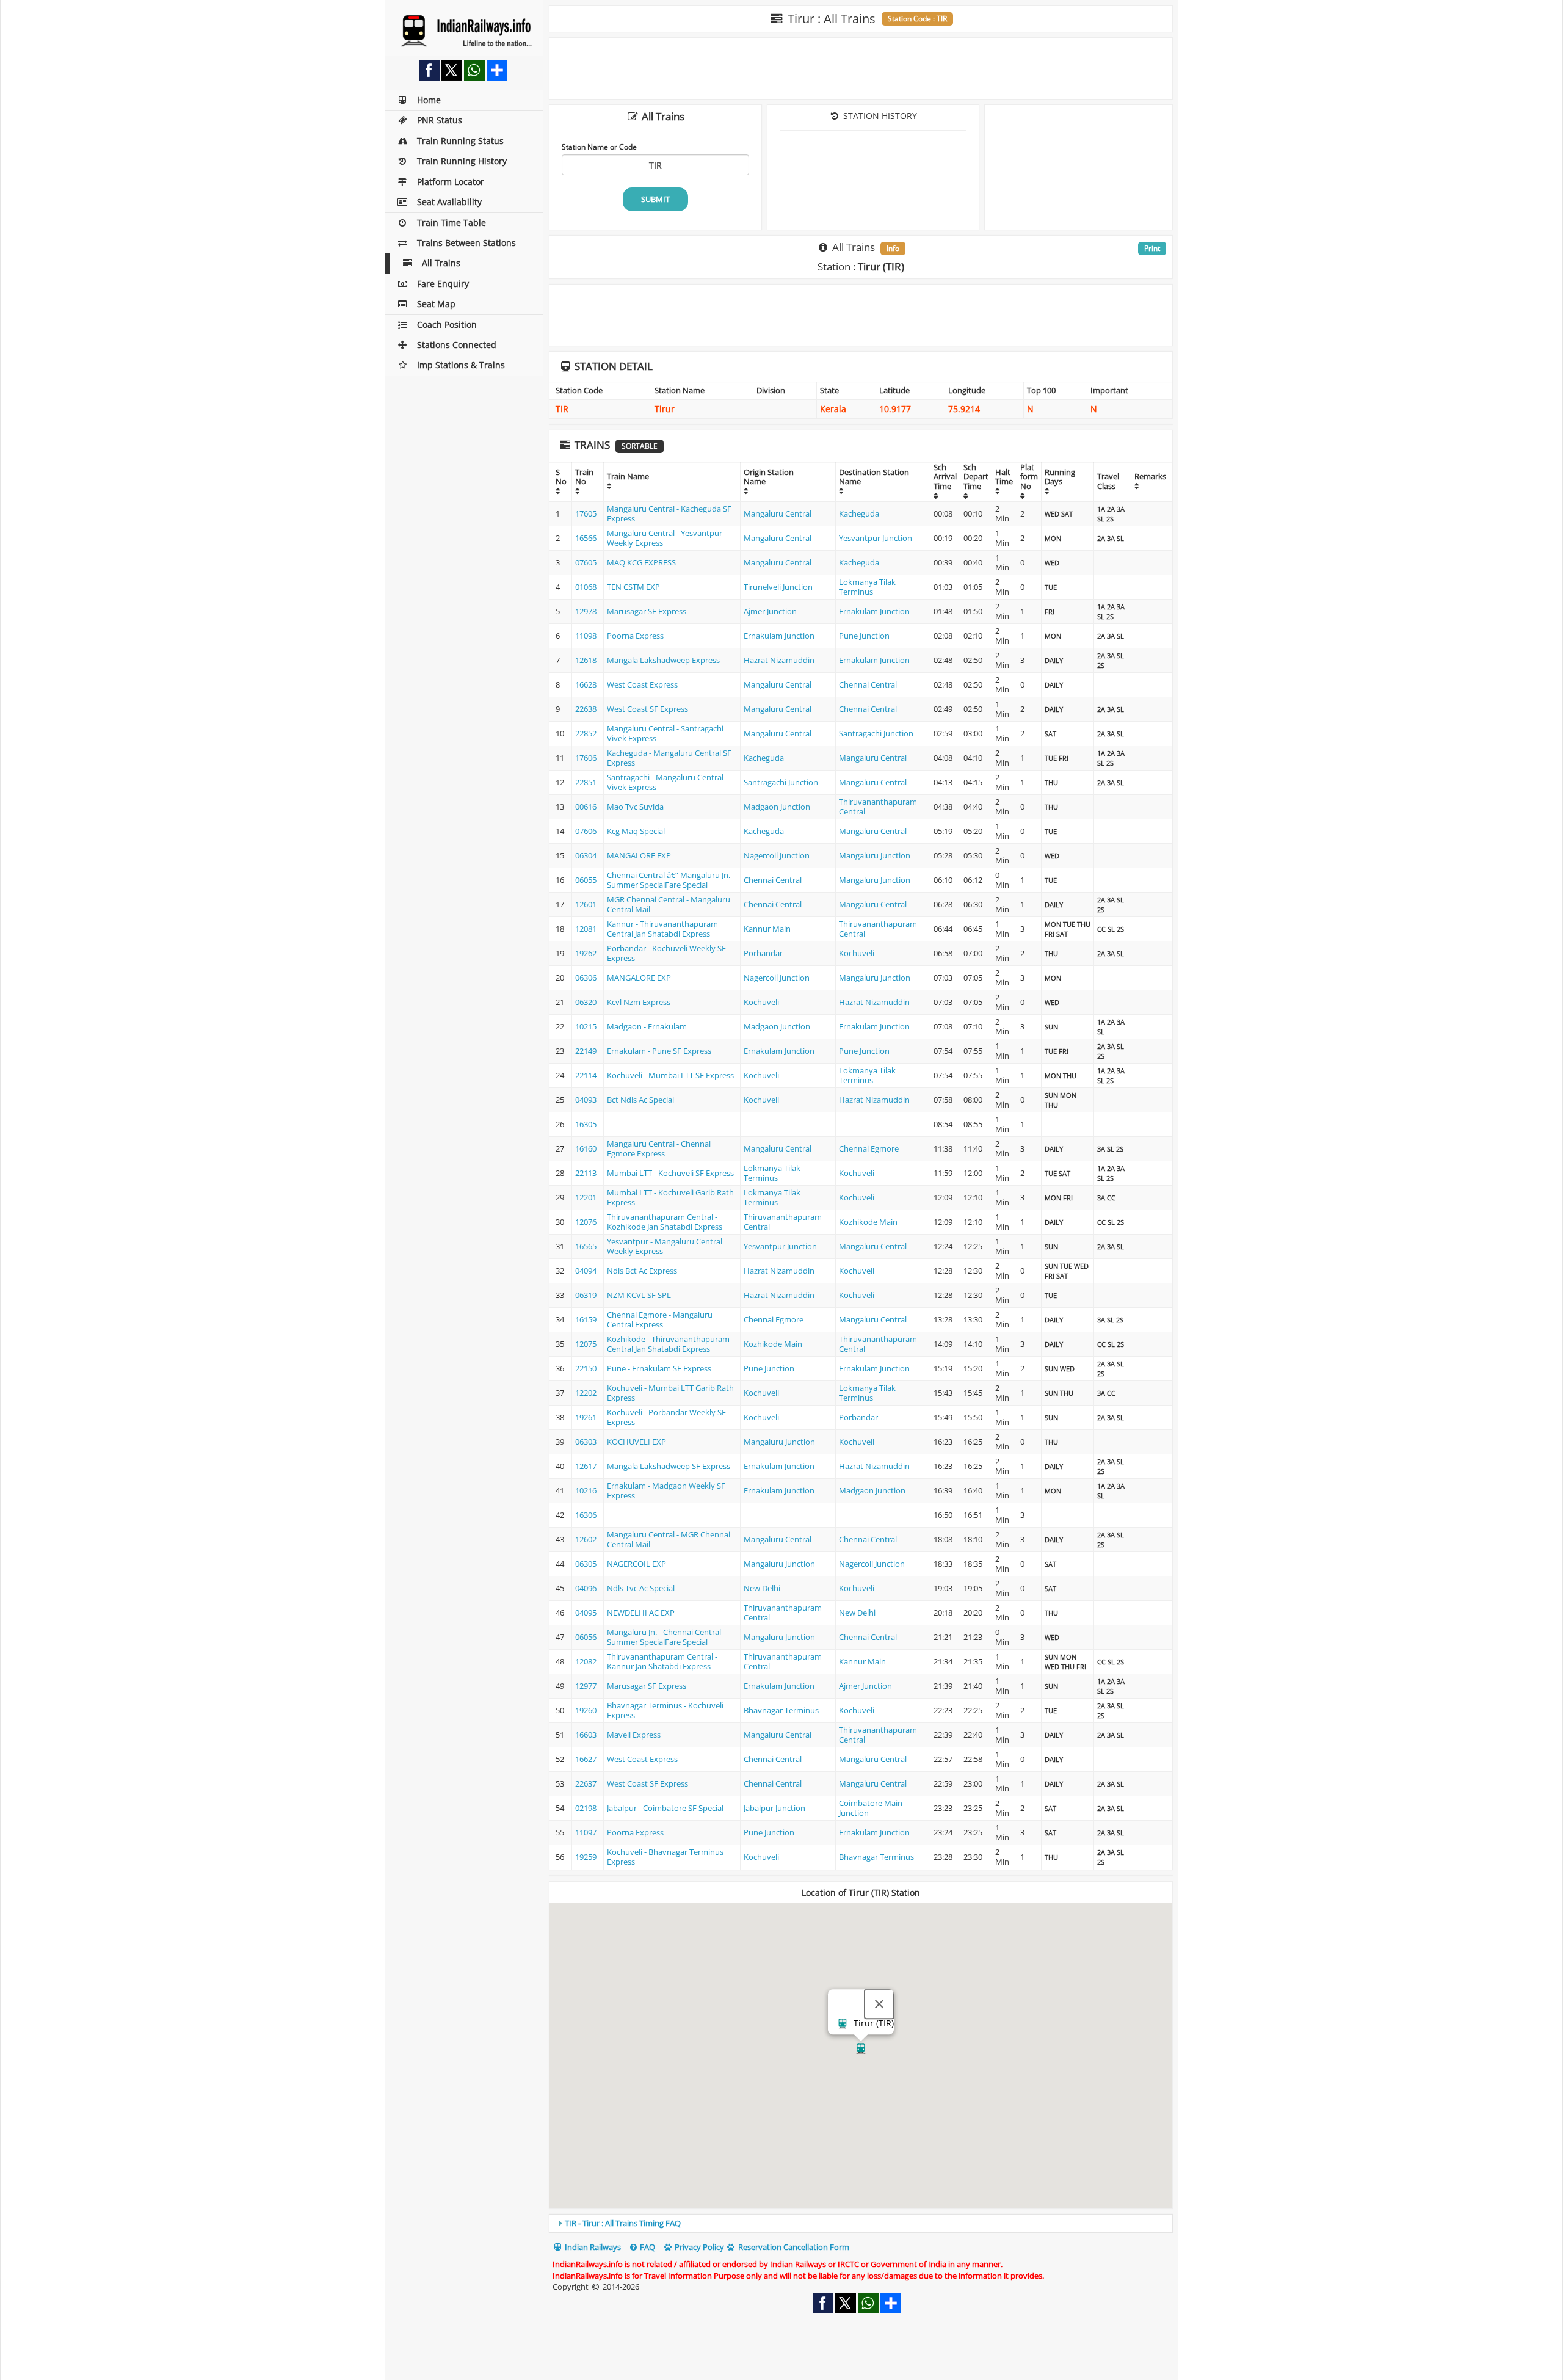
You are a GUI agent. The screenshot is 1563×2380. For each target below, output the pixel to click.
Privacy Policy (698, 2247)
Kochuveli (857, 953)
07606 (586, 831)
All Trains (441, 263)
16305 (586, 1124)
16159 (586, 1319)
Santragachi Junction (876, 733)
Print (1152, 248)
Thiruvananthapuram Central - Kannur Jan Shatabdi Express (662, 1661)
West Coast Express (642, 684)
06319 (586, 1295)
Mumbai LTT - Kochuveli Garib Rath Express (670, 1197)
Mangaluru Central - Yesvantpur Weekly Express (665, 538)
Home (429, 100)
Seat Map (436, 304)
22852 (586, 733)
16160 (586, 1148)
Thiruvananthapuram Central (878, 807)
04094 (586, 1271)
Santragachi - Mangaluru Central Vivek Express (665, 782)
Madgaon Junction (777, 807)
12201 (586, 1197)
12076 (586, 1222)
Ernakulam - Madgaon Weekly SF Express (666, 1490)
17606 (586, 758)
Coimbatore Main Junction (871, 1808)
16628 (586, 684)
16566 (586, 538)
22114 (586, 1075)
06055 (586, 880)
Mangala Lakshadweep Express (663, 660)
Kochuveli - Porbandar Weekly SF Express (666, 1417)
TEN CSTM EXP (633, 587)
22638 (586, 709)
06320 (586, 1002)
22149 (586, 1051)
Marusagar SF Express (647, 611)
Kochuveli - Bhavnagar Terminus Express (665, 1857)
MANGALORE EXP (639, 855)
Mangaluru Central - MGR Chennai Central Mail (669, 1539)
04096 (586, 1588)
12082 (586, 1661)
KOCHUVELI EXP (636, 1442)
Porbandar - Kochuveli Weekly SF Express (666, 953)
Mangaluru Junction (875, 855)
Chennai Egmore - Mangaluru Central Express (660, 1319)
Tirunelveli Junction (778, 587)
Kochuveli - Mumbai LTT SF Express (670, 1075)
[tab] (861, 2223)
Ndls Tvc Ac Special (641, 1588)
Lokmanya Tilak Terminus (867, 587)
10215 (586, 1026)
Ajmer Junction (770, 611)
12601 (586, 904)
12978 (586, 611)
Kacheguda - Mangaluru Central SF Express (669, 758)
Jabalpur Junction (774, 1808)
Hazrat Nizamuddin (779, 660)
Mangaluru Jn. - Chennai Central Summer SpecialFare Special (664, 1637)
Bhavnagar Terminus (781, 1710)
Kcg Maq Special (636, 831)
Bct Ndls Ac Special (640, 1100)
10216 (586, 1490)
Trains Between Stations (466, 243)
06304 (586, 855)
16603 (586, 1735)
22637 (586, 1783)
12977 (586, 1686)
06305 (586, 1564)
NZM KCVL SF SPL (639, 1295)
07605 (586, 562)
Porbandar (763, 953)
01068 (586, 587)
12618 (586, 660)
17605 (586, 513)
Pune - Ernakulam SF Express (659, 1368)
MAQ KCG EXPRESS (641, 562)
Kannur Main (767, 929)
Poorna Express (635, 636)
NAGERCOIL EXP (636, 1564)
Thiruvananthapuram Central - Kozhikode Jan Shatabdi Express (665, 1222)
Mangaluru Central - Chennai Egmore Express (659, 1148)
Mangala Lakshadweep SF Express (669, 1466)
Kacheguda (859, 513)
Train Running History (462, 161)
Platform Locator (451, 182)
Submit (655, 199)
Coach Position (447, 325)
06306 (586, 978)
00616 (586, 807)
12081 (586, 929)
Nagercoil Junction (777, 855)
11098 (586, 636)
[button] (861, 2048)
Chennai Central (868, 684)
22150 (586, 1368)
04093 (586, 1100)
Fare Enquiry (443, 284)
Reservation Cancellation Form (793, 2247)
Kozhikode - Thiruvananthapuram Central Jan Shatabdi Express (668, 1344)
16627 (586, 1759)
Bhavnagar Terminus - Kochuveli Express (665, 1710)
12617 (586, 1466)
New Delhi (762, 1588)
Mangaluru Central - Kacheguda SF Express (669, 513)
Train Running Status (460, 141)
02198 (586, 1808)
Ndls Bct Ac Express (642, 1271)
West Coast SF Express (647, 709)
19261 (586, 1417)
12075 (586, 1344)
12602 (586, 1539)
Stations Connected (457, 345)
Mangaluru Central (778, 513)
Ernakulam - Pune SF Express (659, 1051)
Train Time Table (451, 223)
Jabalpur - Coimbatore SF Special (665, 1808)
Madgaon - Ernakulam (647, 1026)
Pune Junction (864, 636)
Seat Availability (449, 202)
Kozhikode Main (868, 1222)
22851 (586, 782)
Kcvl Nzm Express (639, 1002)
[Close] (879, 2004)
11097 (586, 1832)
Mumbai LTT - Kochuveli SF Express (670, 1173)
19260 (586, 1710)
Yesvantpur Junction (876, 538)
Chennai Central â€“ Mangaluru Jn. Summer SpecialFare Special (669, 880)
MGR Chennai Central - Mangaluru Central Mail (669, 904)
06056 (586, 1637)
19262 (586, 953)
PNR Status (440, 120)
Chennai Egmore (869, 1148)
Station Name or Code (599, 147)
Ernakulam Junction (874, 611)
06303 (586, 1442)
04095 (586, 1613)
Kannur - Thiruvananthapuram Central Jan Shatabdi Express (662, 929)
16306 (586, 1515)
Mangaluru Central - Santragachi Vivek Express (665, 733)
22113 (586, 1173)
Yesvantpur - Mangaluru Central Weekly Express (665, 1246)
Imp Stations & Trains (461, 365)
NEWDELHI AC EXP (641, 1613)
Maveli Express (634, 1735)
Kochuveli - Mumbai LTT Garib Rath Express (670, 1393)
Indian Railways (592, 2247)
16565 (586, 1246)
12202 (586, 1393)
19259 (586, 1857)
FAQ (647, 2247)
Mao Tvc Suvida (635, 807)
